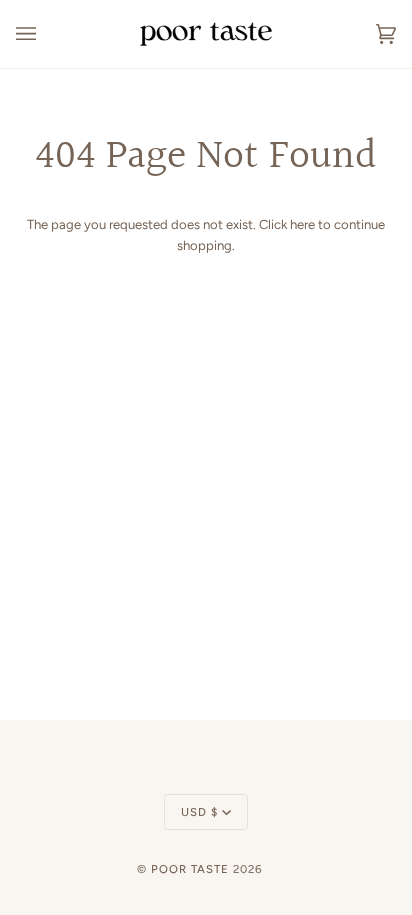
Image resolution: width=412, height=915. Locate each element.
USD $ (199, 812)
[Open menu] (46, 34)
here (302, 224)
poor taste (190, 869)
